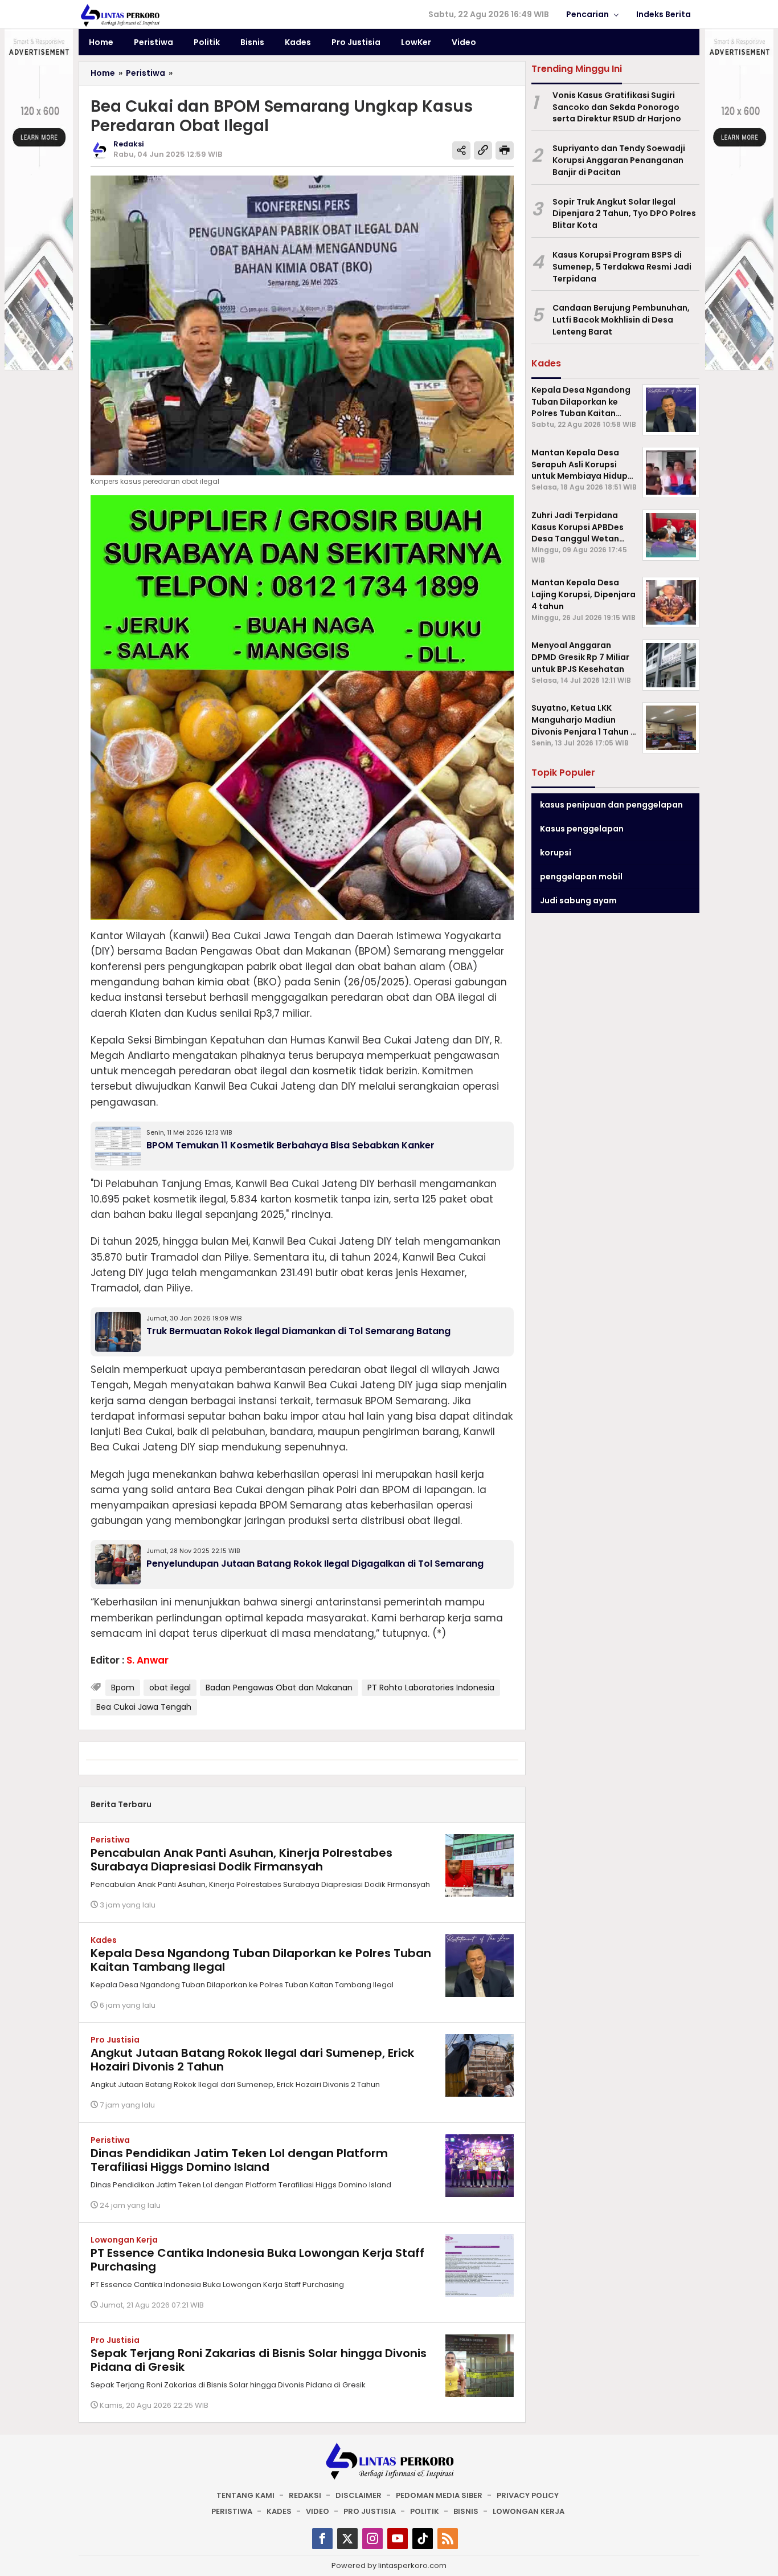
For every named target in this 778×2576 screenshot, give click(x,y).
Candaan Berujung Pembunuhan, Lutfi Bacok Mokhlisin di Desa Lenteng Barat (621, 320)
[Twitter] (347, 2539)
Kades (104, 1940)
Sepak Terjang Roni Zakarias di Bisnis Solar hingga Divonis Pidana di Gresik (259, 2360)
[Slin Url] (483, 150)
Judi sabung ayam (578, 900)
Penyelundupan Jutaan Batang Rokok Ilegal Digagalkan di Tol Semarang (315, 1564)
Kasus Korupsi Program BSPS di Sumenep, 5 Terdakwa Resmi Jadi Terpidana (622, 267)
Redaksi (305, 2495)
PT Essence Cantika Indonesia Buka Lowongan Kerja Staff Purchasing (257, 2260)
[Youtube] (398, 2539)
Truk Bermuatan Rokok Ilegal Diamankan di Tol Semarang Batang (298, 1331)
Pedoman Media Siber (439, 2495)
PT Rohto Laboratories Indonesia (431, 1688)
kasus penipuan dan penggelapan (611, 805)
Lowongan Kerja (124, 2240)
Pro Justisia (115, 2040)
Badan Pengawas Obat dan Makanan (279, 1688)
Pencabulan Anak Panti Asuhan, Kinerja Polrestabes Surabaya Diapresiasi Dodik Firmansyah (241, 1860)
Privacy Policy (528, 2495)
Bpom (123, 1688)
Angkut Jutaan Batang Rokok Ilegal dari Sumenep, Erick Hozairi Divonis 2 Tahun (252, 2060)
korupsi (556, 853)
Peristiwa (110, 1840)
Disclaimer (359, 2495)
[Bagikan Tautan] (461, 150)
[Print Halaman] (505, 150)
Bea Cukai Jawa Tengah (144, 1707)
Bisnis (466, 2511)
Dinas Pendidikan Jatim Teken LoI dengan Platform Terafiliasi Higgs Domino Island (239, 2160)
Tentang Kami (245, 2495)
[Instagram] (372, 2539)
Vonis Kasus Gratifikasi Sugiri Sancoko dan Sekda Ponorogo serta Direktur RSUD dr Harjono (617, 107)
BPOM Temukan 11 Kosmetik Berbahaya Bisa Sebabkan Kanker (290, 1145)
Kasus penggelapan (582, 829)
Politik (425, 2511)
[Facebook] (322, 2539)
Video (318, 2511)
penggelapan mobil (581, 877)
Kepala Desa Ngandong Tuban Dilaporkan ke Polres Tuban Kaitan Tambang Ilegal (261, 1960)
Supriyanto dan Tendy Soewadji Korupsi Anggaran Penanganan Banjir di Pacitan (619, 160)
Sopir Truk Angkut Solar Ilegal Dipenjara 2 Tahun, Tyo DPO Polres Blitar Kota (624, 214)
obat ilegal (170, 1688)
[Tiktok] (423, 2539)
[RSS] (448, 2539)
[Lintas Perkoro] (120, 15)
